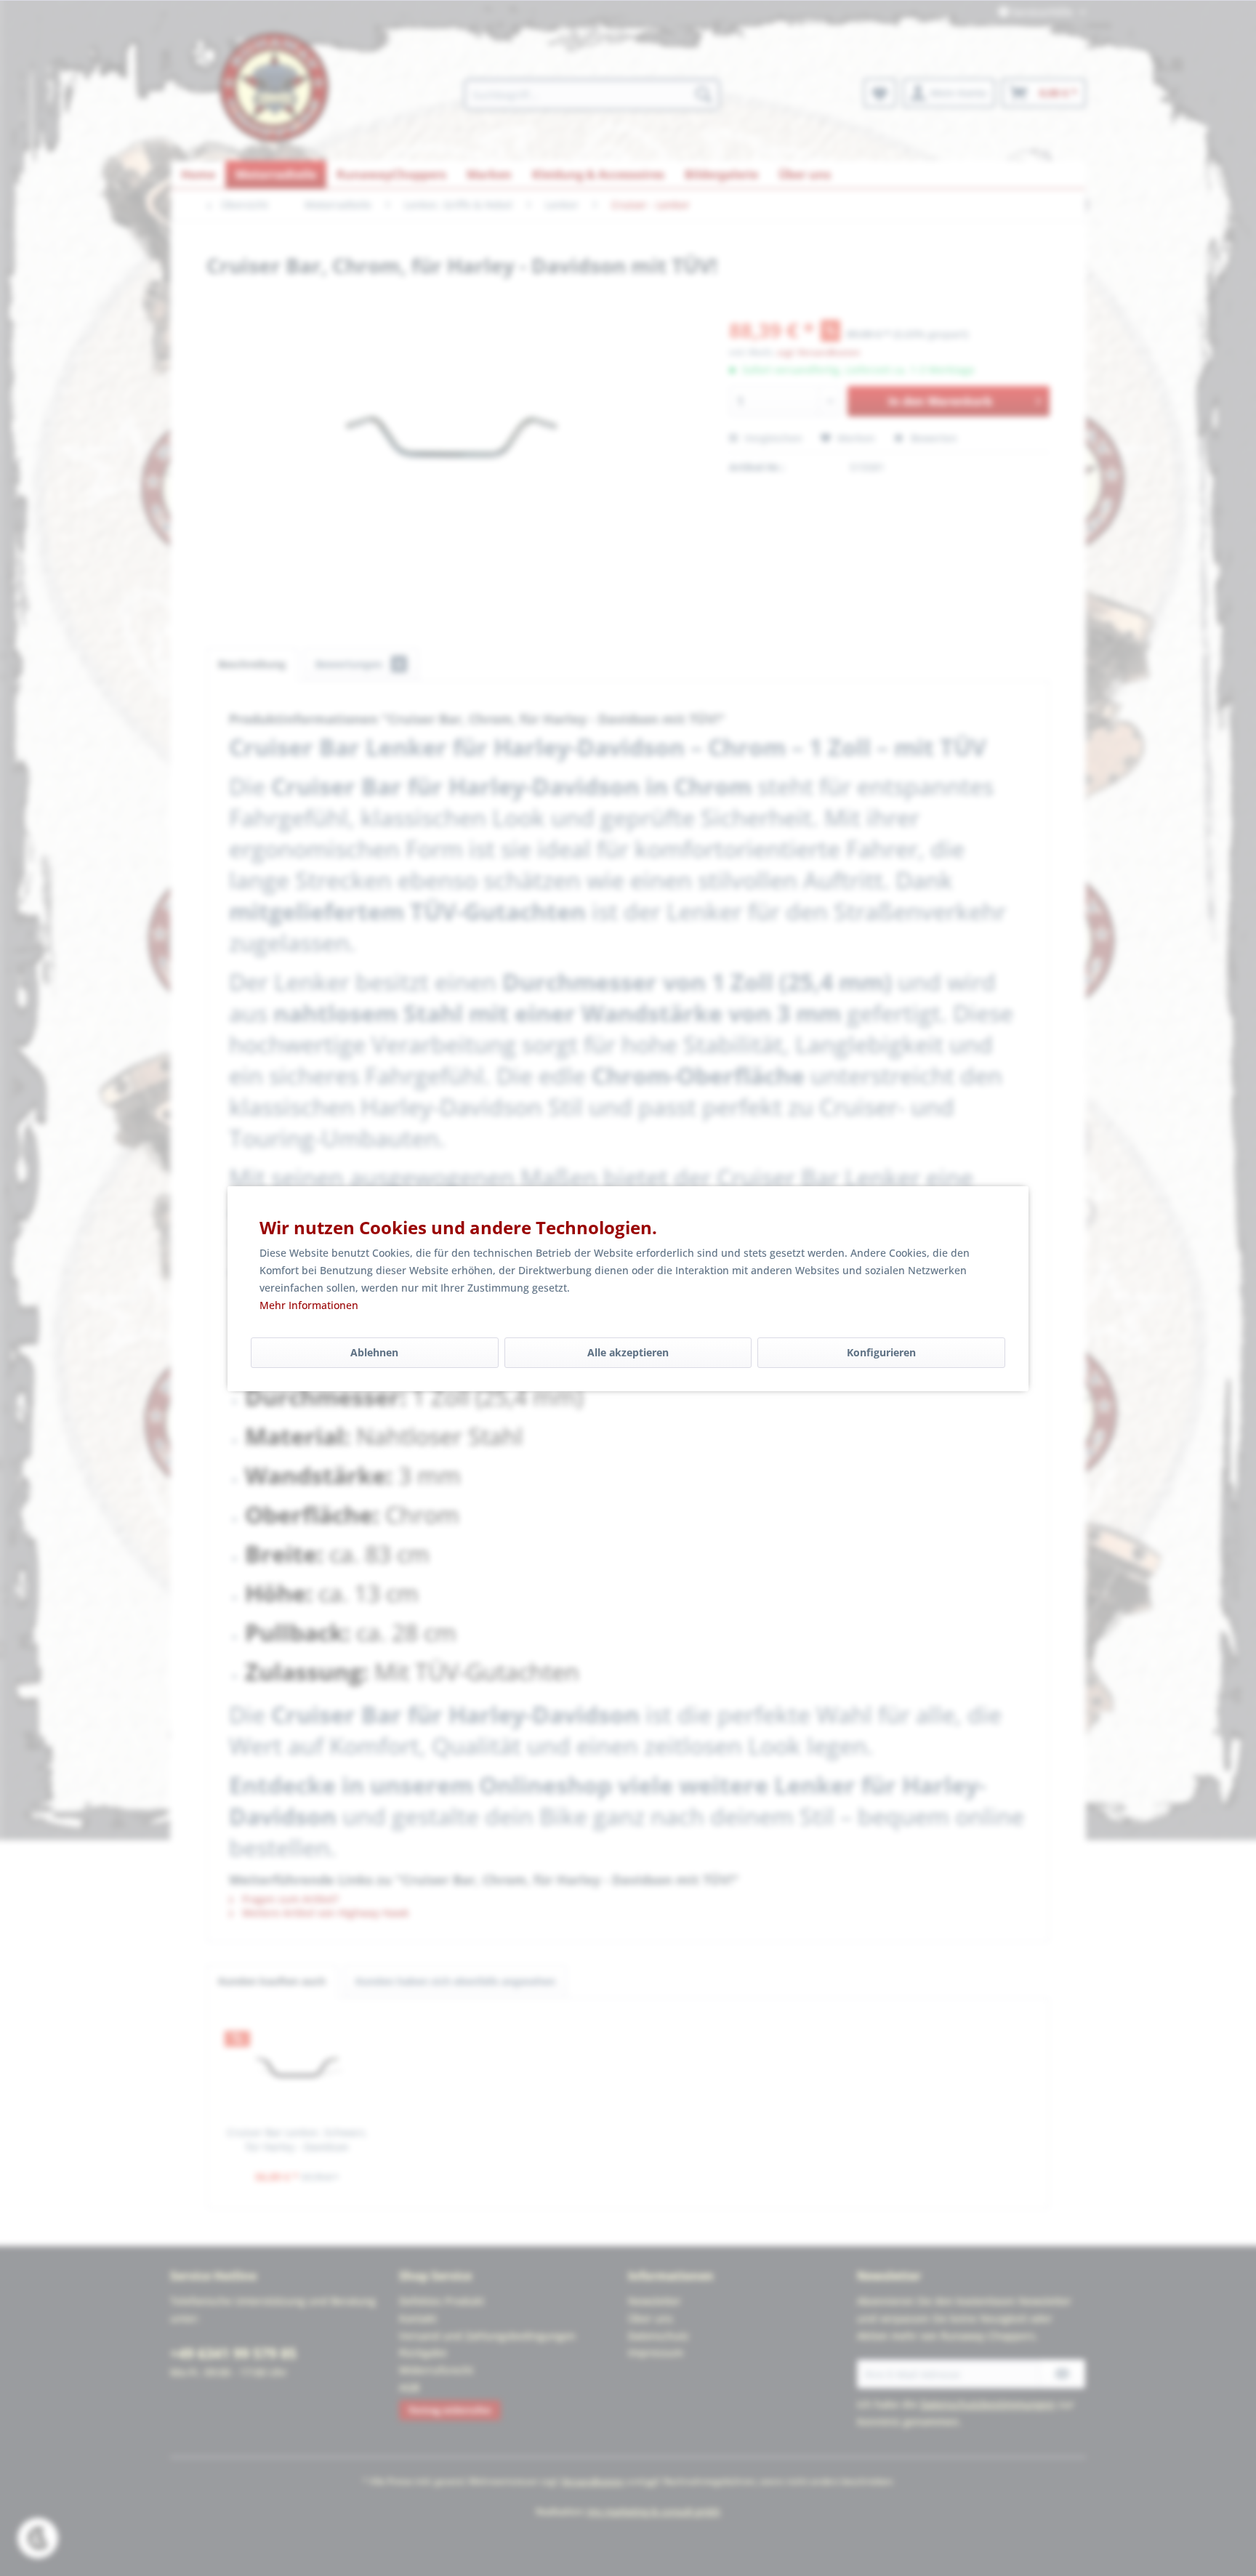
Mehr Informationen (309, 1305)
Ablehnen (374, 1352)
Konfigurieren (881, 1352)
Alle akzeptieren (628, 1352)
